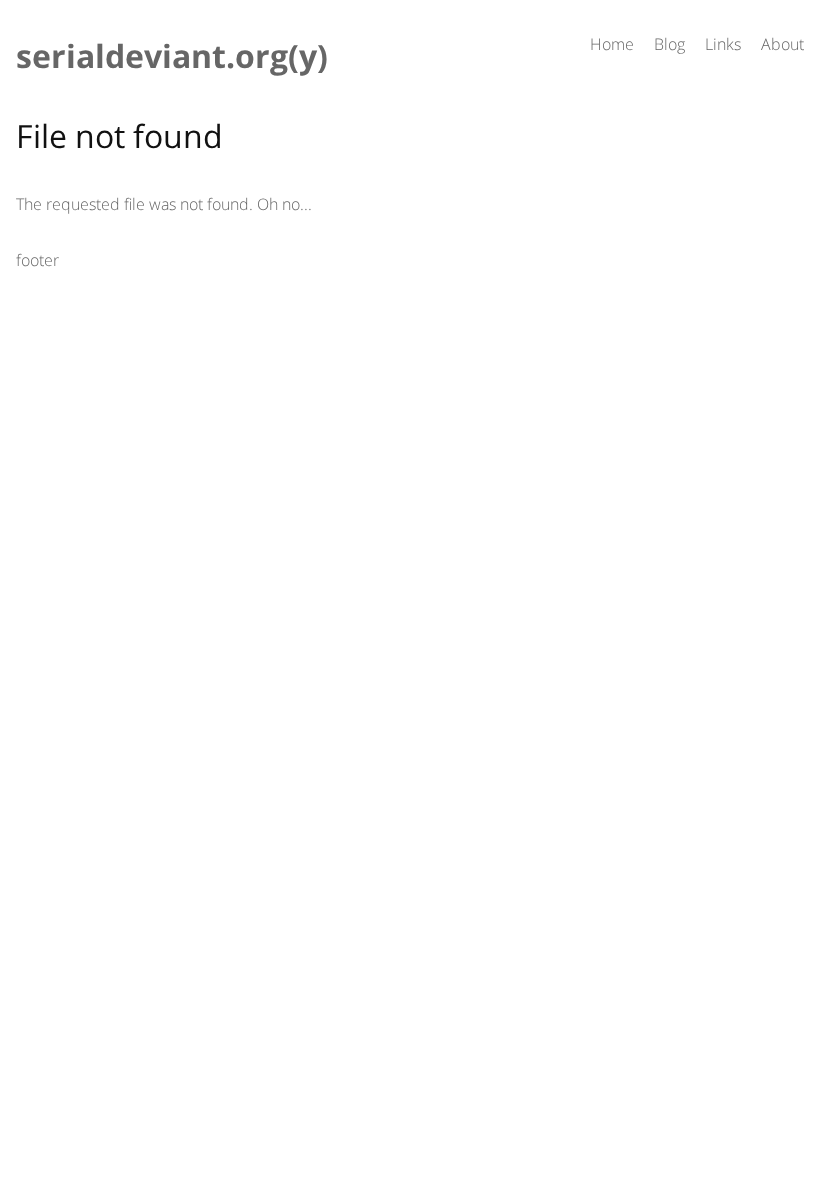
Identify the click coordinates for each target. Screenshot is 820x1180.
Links (723, 44)
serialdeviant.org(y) (172, 55)
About (782, 44)
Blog (669, 44)
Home (612, 44)
